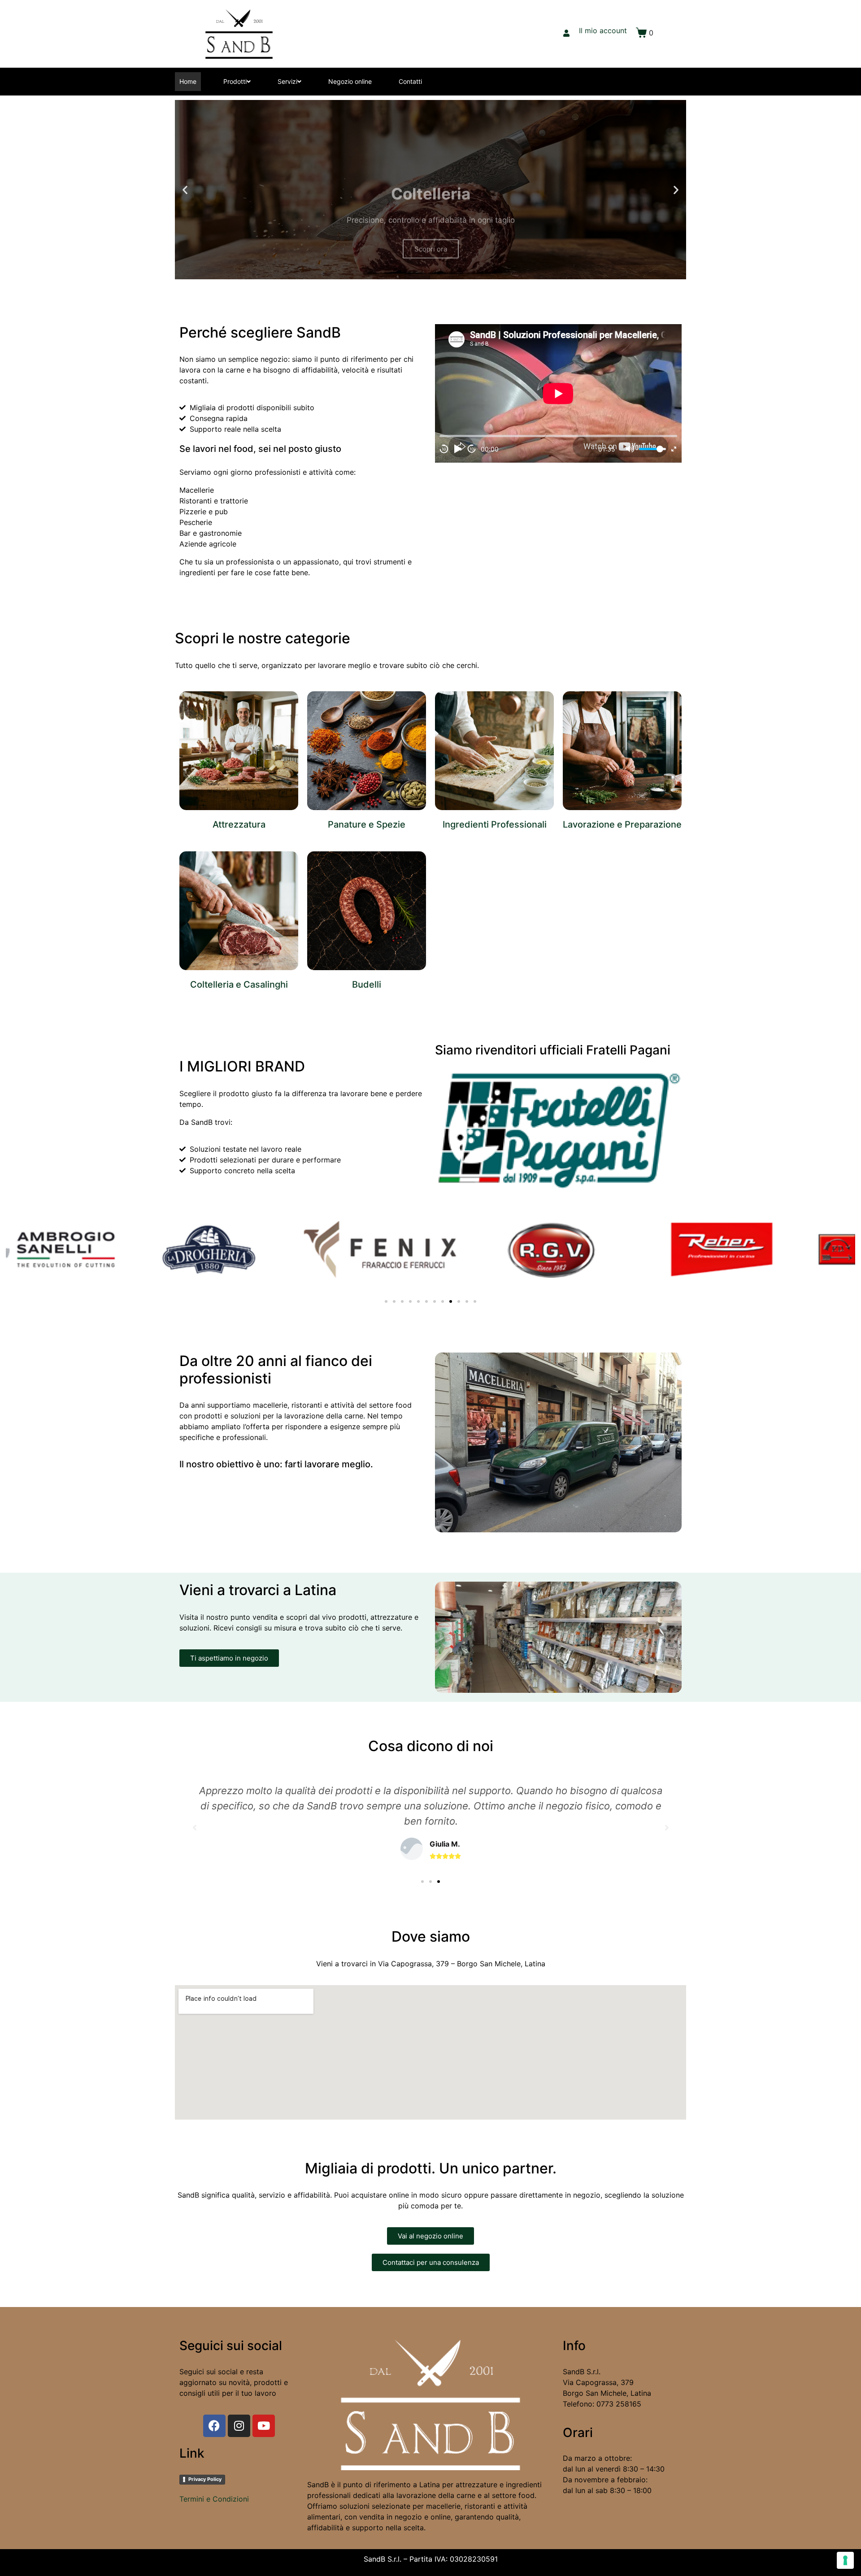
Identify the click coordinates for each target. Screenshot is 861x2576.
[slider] (652, 449)
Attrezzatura (239, 824)
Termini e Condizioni (214, 2499)
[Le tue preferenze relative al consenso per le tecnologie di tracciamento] (845, 2560)
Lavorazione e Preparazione (622, 824)
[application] (558, 393)
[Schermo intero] (674, 449)
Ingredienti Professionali (495, 824)
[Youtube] (264, 2426)
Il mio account (603, 30)
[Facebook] (214, 2426)
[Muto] (630, 449)
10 (444, 449)
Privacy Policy (205, 2479)
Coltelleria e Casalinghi (239, 984)
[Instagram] (239, 2426)
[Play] (458, 449)
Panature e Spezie (367, 824)
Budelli (367, 984)
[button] (422, 273)
